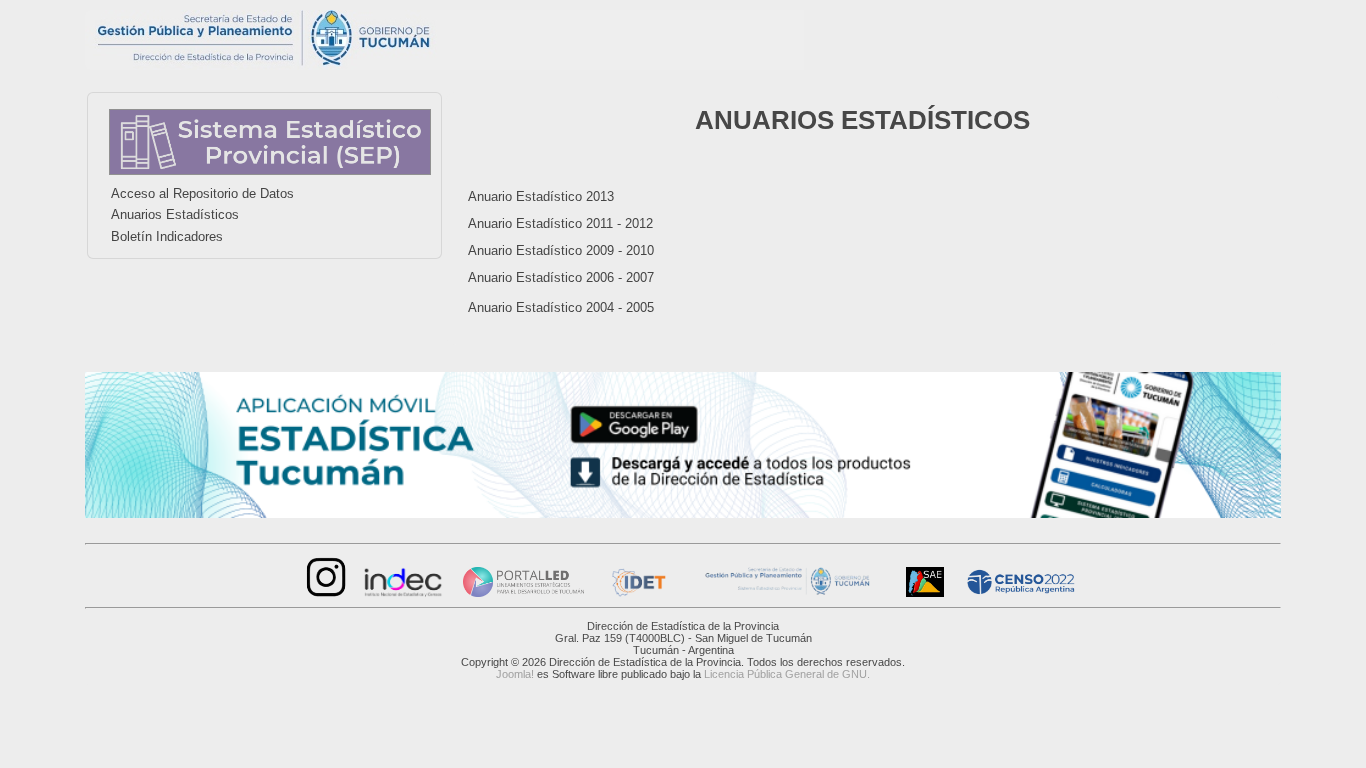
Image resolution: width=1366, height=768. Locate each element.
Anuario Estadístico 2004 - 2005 (561, 307)
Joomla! (515, 674)
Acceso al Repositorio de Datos (202, 193)
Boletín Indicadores (167, 236)
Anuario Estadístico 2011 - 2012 (560, 223)
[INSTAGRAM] (324, 592)
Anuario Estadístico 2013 (541, 196)
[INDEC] (403, 592)
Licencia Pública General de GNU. (787, 674)
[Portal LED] (523, 592)
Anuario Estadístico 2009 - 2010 (561, 250)
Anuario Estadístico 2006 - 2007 (561, 277)
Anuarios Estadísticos (175, 214)
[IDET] (637, 592)
